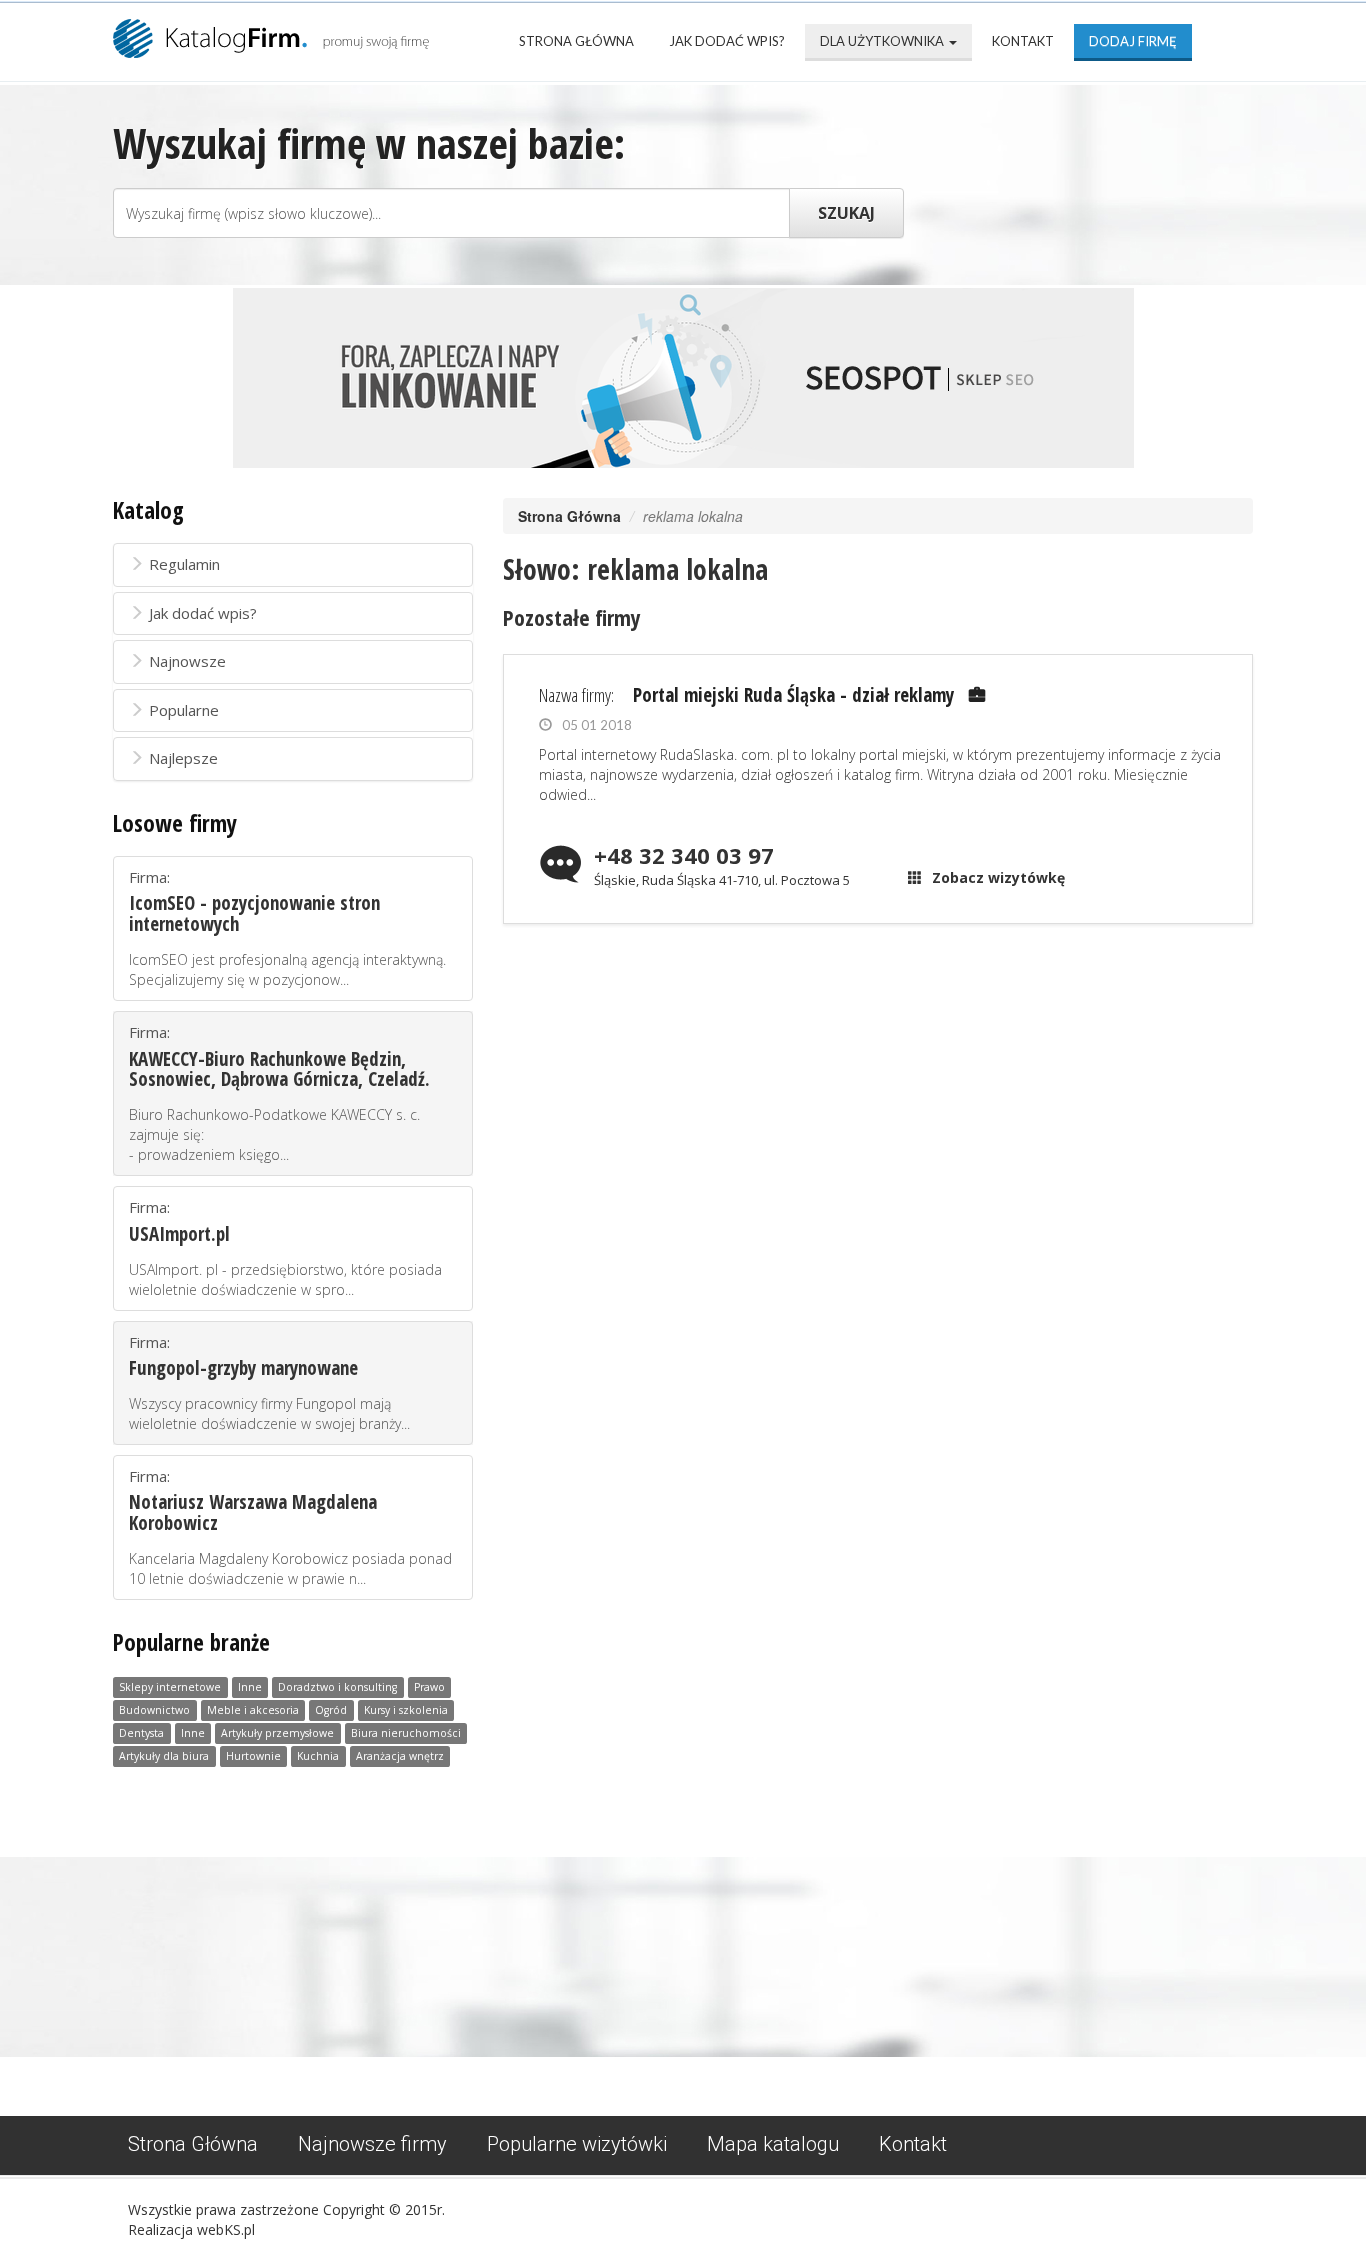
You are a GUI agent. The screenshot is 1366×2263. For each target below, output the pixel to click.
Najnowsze (187, 661)
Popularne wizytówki (577, 2144)
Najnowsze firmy (372, 2144)
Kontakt (1023, 41)
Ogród (331, 1710)
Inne (250, 1687)
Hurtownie (253, 1756)
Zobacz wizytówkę (998, 877)
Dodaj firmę (1133, 41)
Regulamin (184, 564)
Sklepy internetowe (170, 1687)
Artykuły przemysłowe (277, 1733)
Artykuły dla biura (164, 1756)
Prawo (429, 1687)
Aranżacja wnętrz (400, 1756)
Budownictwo (154, 1710)
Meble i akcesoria (253, 1710)
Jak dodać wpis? (727, 41)
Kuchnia (318, 1756)
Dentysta (141, 1733)
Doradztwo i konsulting (337, 1687)
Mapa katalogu (773, 2144)
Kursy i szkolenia (406, 1710)
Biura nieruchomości (406, 1733)
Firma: (287, 928)
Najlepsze (183, 758)
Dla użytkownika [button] (883, 41)
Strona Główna (576, 41)
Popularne (184, 710)
